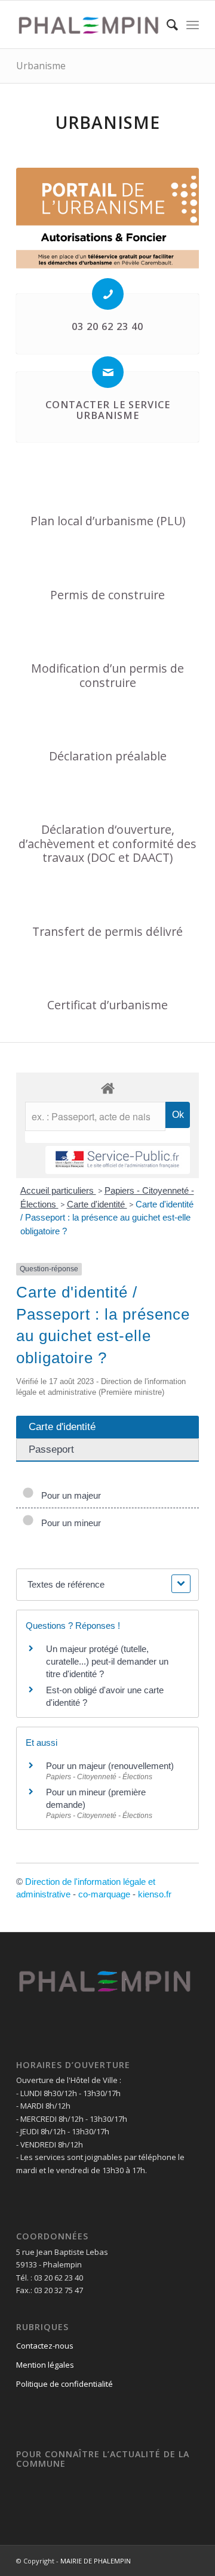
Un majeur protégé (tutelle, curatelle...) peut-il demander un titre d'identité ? (107, 1661)
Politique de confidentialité (64, 2384)
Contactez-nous (45, 2346)
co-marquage (104, 1894)
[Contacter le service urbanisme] (108, 372)
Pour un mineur (69, 1523)
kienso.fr (155, 1894)
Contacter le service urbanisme (108, 410)
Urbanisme (41, 66)
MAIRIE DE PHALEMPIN (96, 2561)
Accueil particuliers (58, 1190)
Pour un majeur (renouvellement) (110, 1766)
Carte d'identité (97, 1204)
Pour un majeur (69, 1495)
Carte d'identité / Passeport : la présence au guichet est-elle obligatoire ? (107, 1218)
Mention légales (45, 2365)
